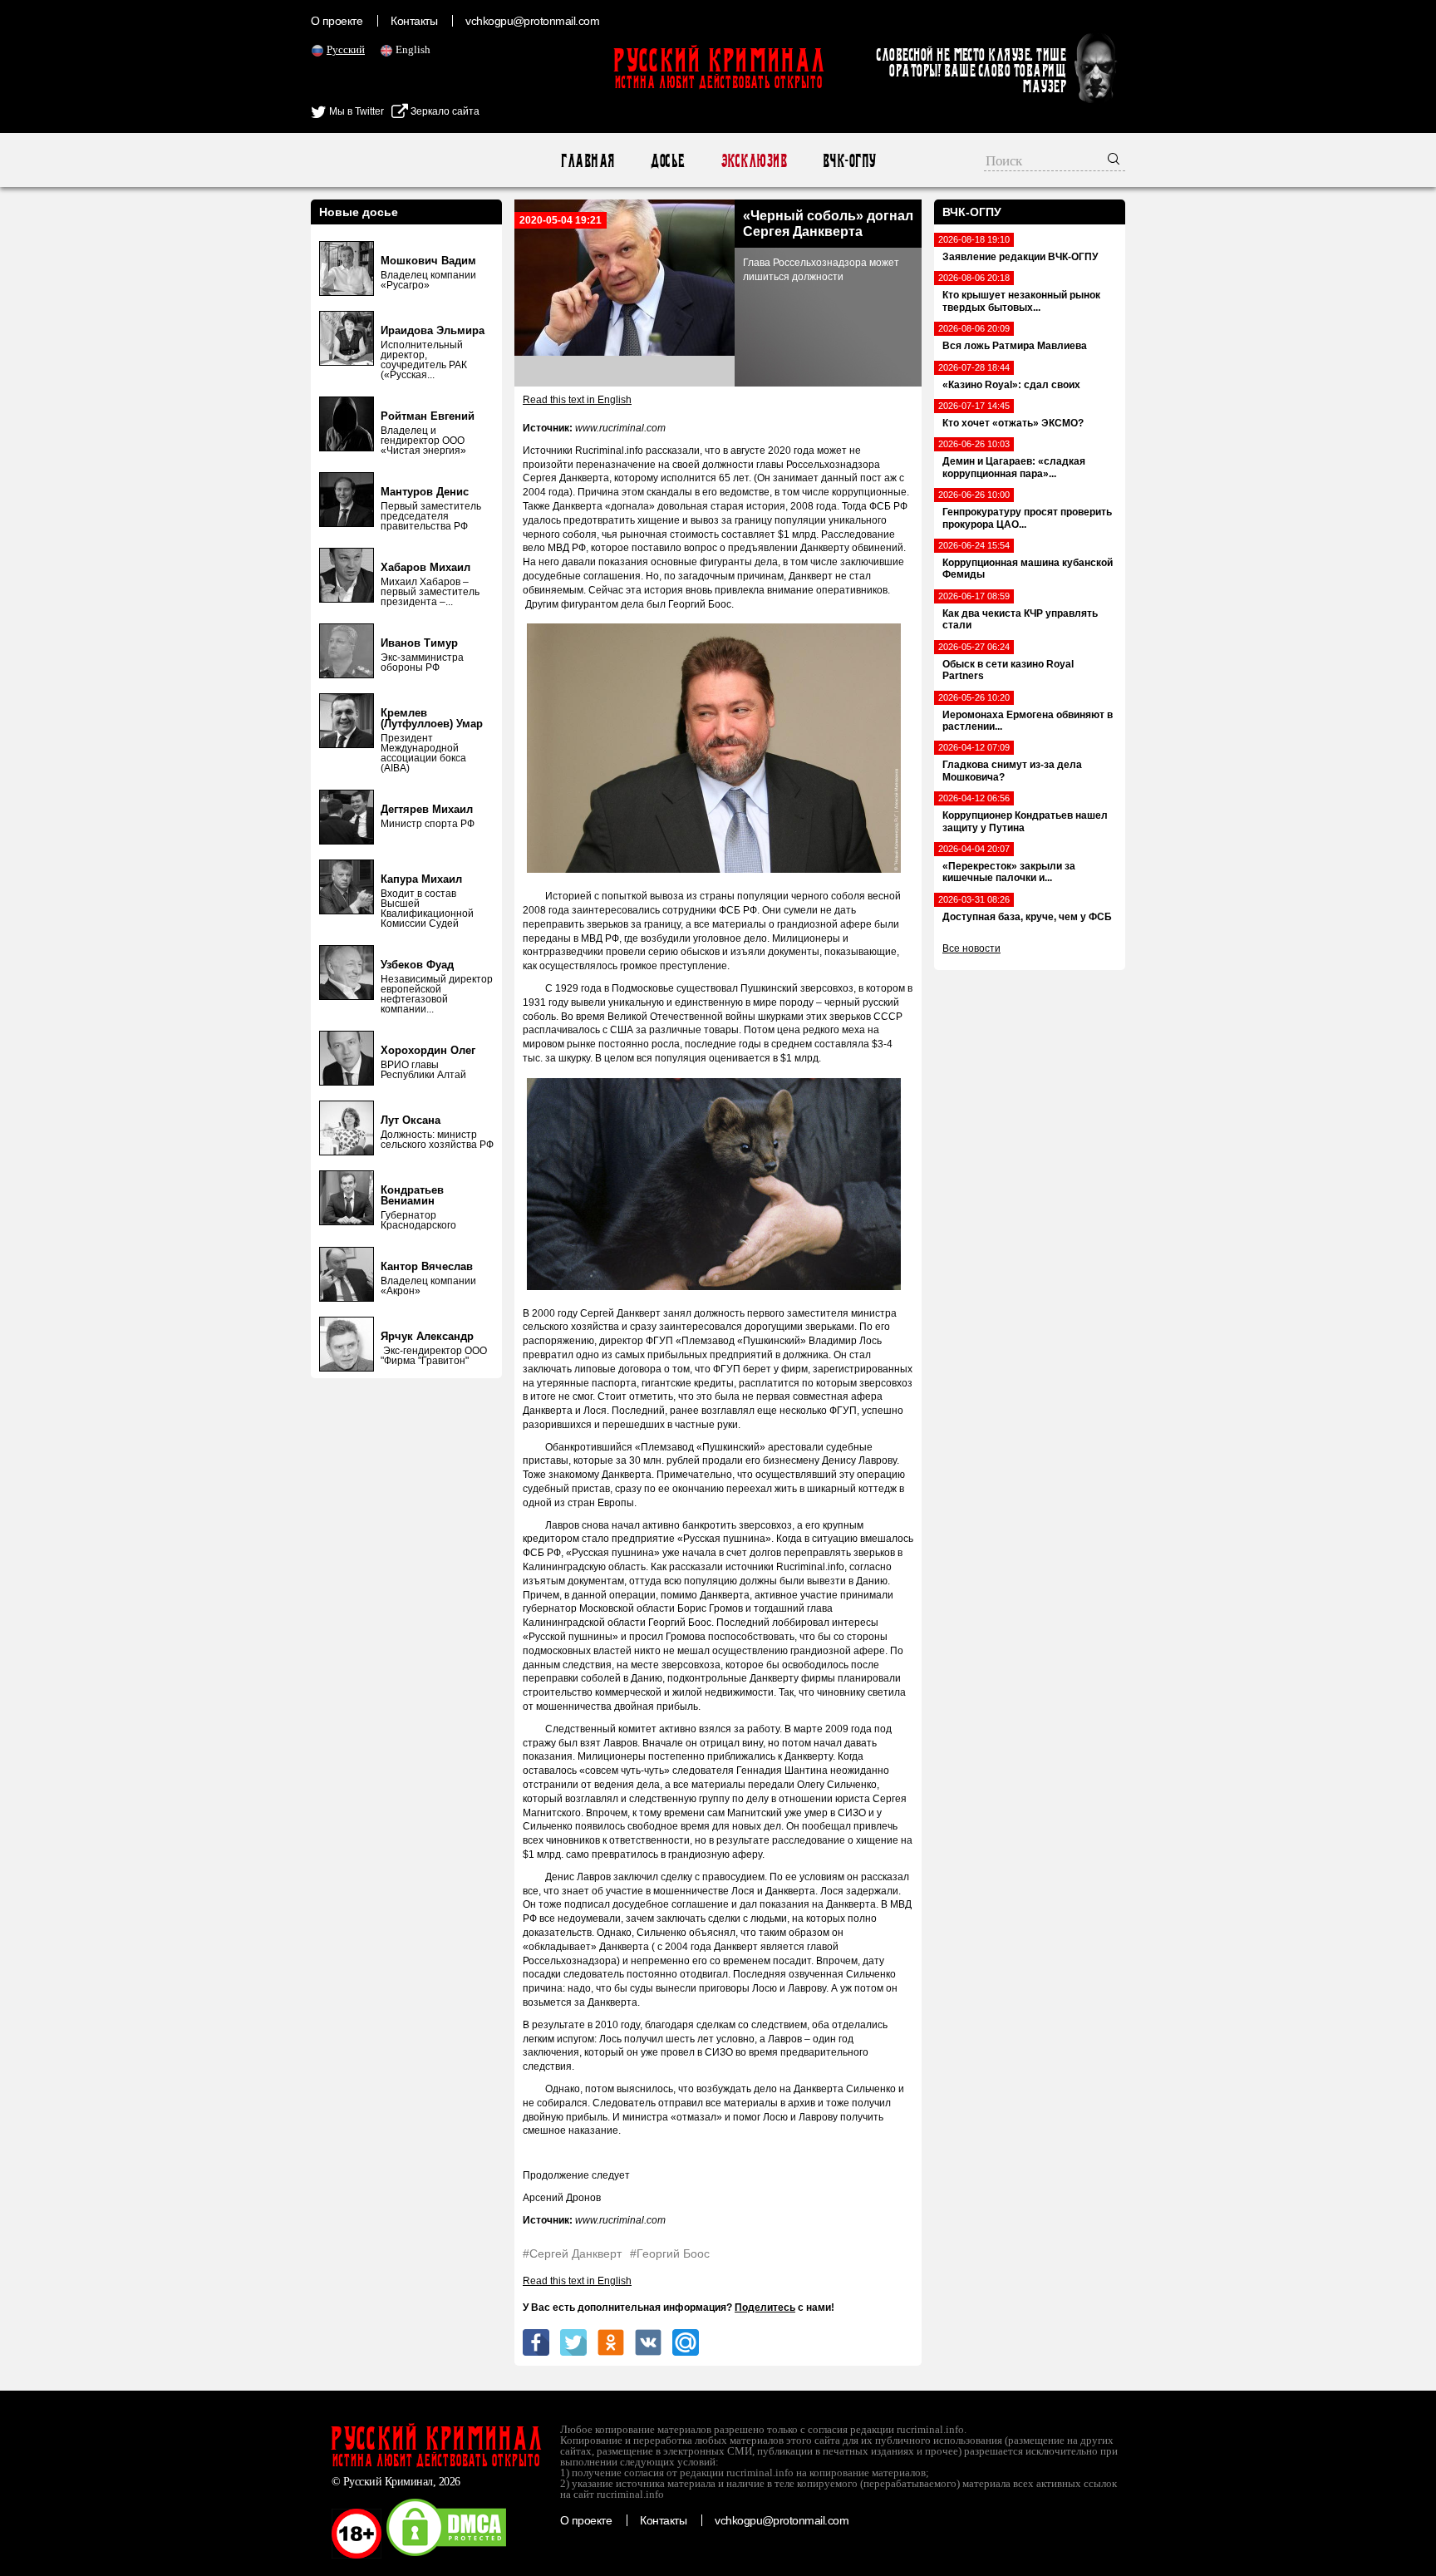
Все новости (971, 948)
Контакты (414, 21)
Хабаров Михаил (425, 567)
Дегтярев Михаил (427, 809)
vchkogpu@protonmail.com (532, 21)
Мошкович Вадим (428, 261)
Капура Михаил (421, 879)
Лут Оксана (411, 1120)
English (413, 49)
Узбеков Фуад (417, 965)
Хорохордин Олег (428, 1050)
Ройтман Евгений (428, 416)
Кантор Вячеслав (427, 1266)
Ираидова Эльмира (433, 330)
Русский (346, 49)
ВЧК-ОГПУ (849, 161)
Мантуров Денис (425, 492)
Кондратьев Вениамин (412, 1195)
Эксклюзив (753, 161)
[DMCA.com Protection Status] (446, 2555)
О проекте (337, 21)
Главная (587, 161)
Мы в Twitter (355, 111)
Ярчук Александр (427, 1336)
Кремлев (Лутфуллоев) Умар (432, 718)
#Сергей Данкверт (572, 2253)
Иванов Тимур (419, 643)
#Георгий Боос (670, 2253)
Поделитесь (765, 2308)
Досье (667, 161)
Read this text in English (577, 400)
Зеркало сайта (444, 111)
